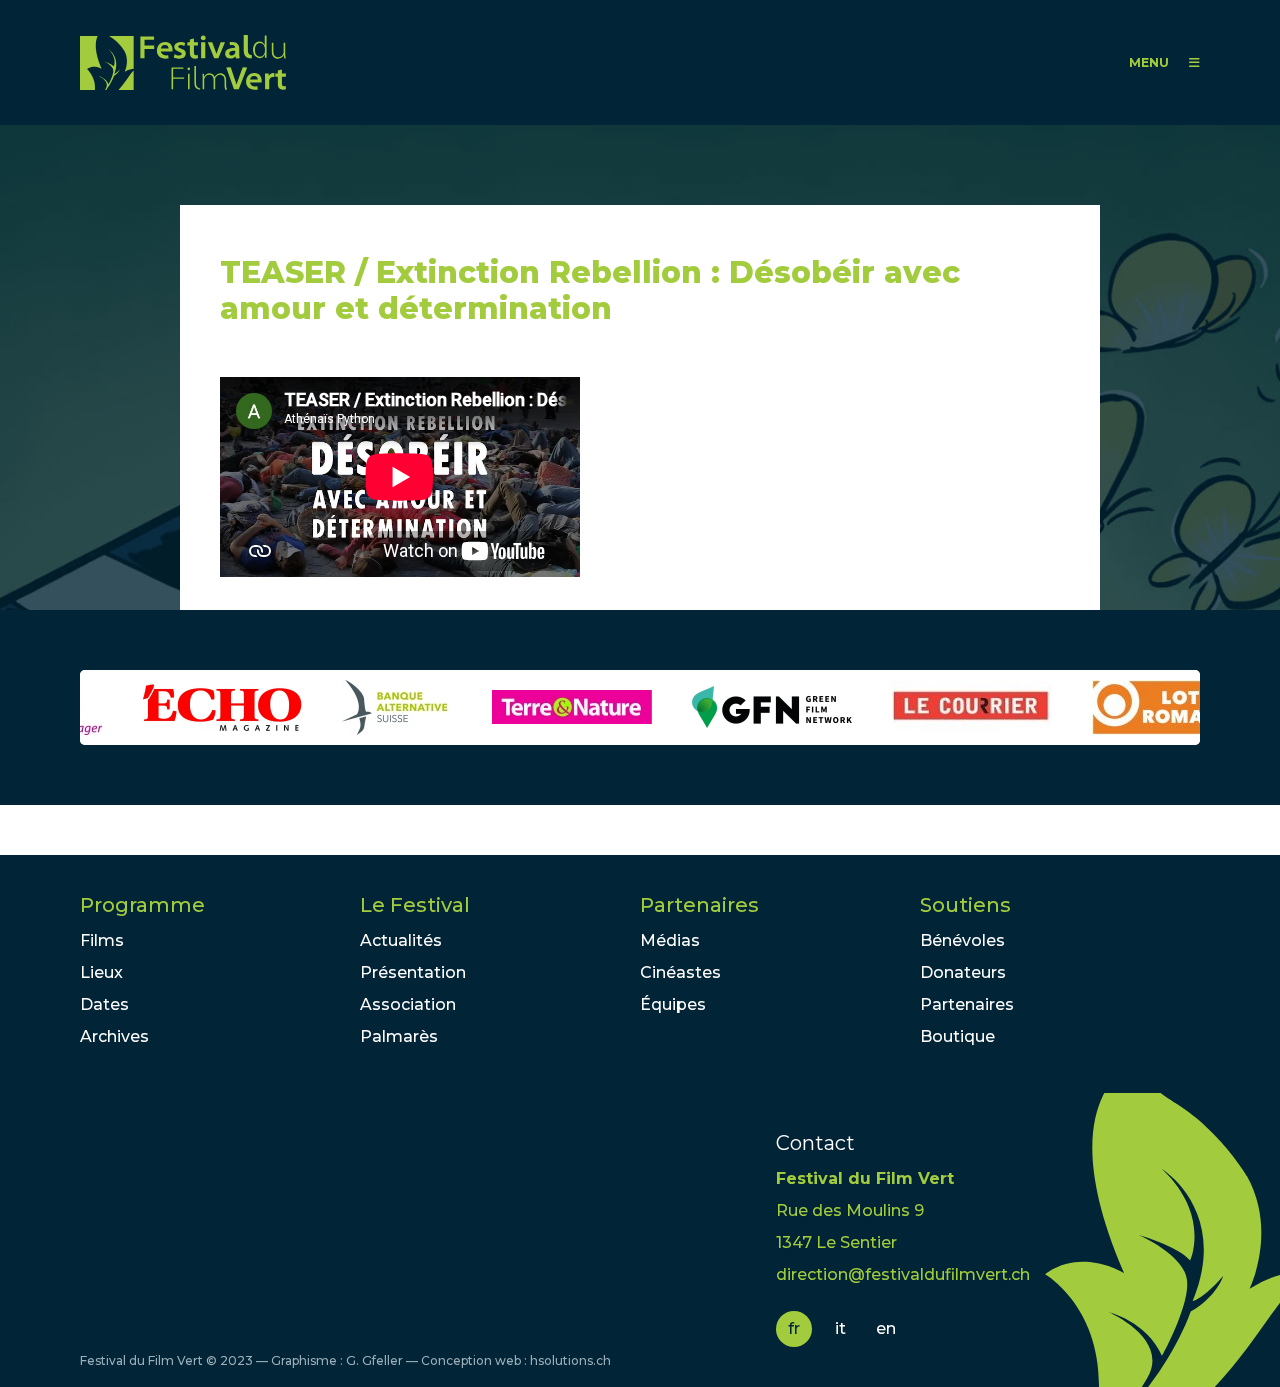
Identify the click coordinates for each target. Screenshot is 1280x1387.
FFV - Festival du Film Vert (183, 62)
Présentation (413, 972)
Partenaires (699, 905)
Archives (114, 1036)
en (886, 1328)
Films (102, 940)
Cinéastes (680, 972)
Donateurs (963, 972)
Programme (142, 905)
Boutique (957, 1036)
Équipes (673, 1004)
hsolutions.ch (570, 1360)
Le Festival (415, 905)
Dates (104, 1004)
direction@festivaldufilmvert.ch (903, 1274)
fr (794, 1328)
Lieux (101, 972)
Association (408, 1004)
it (840, 1328)
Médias (670, 940)
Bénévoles (962, 940)
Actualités (401, 940)
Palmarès (399, 1036)
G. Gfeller (374, 1360)
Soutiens (965, 905)
